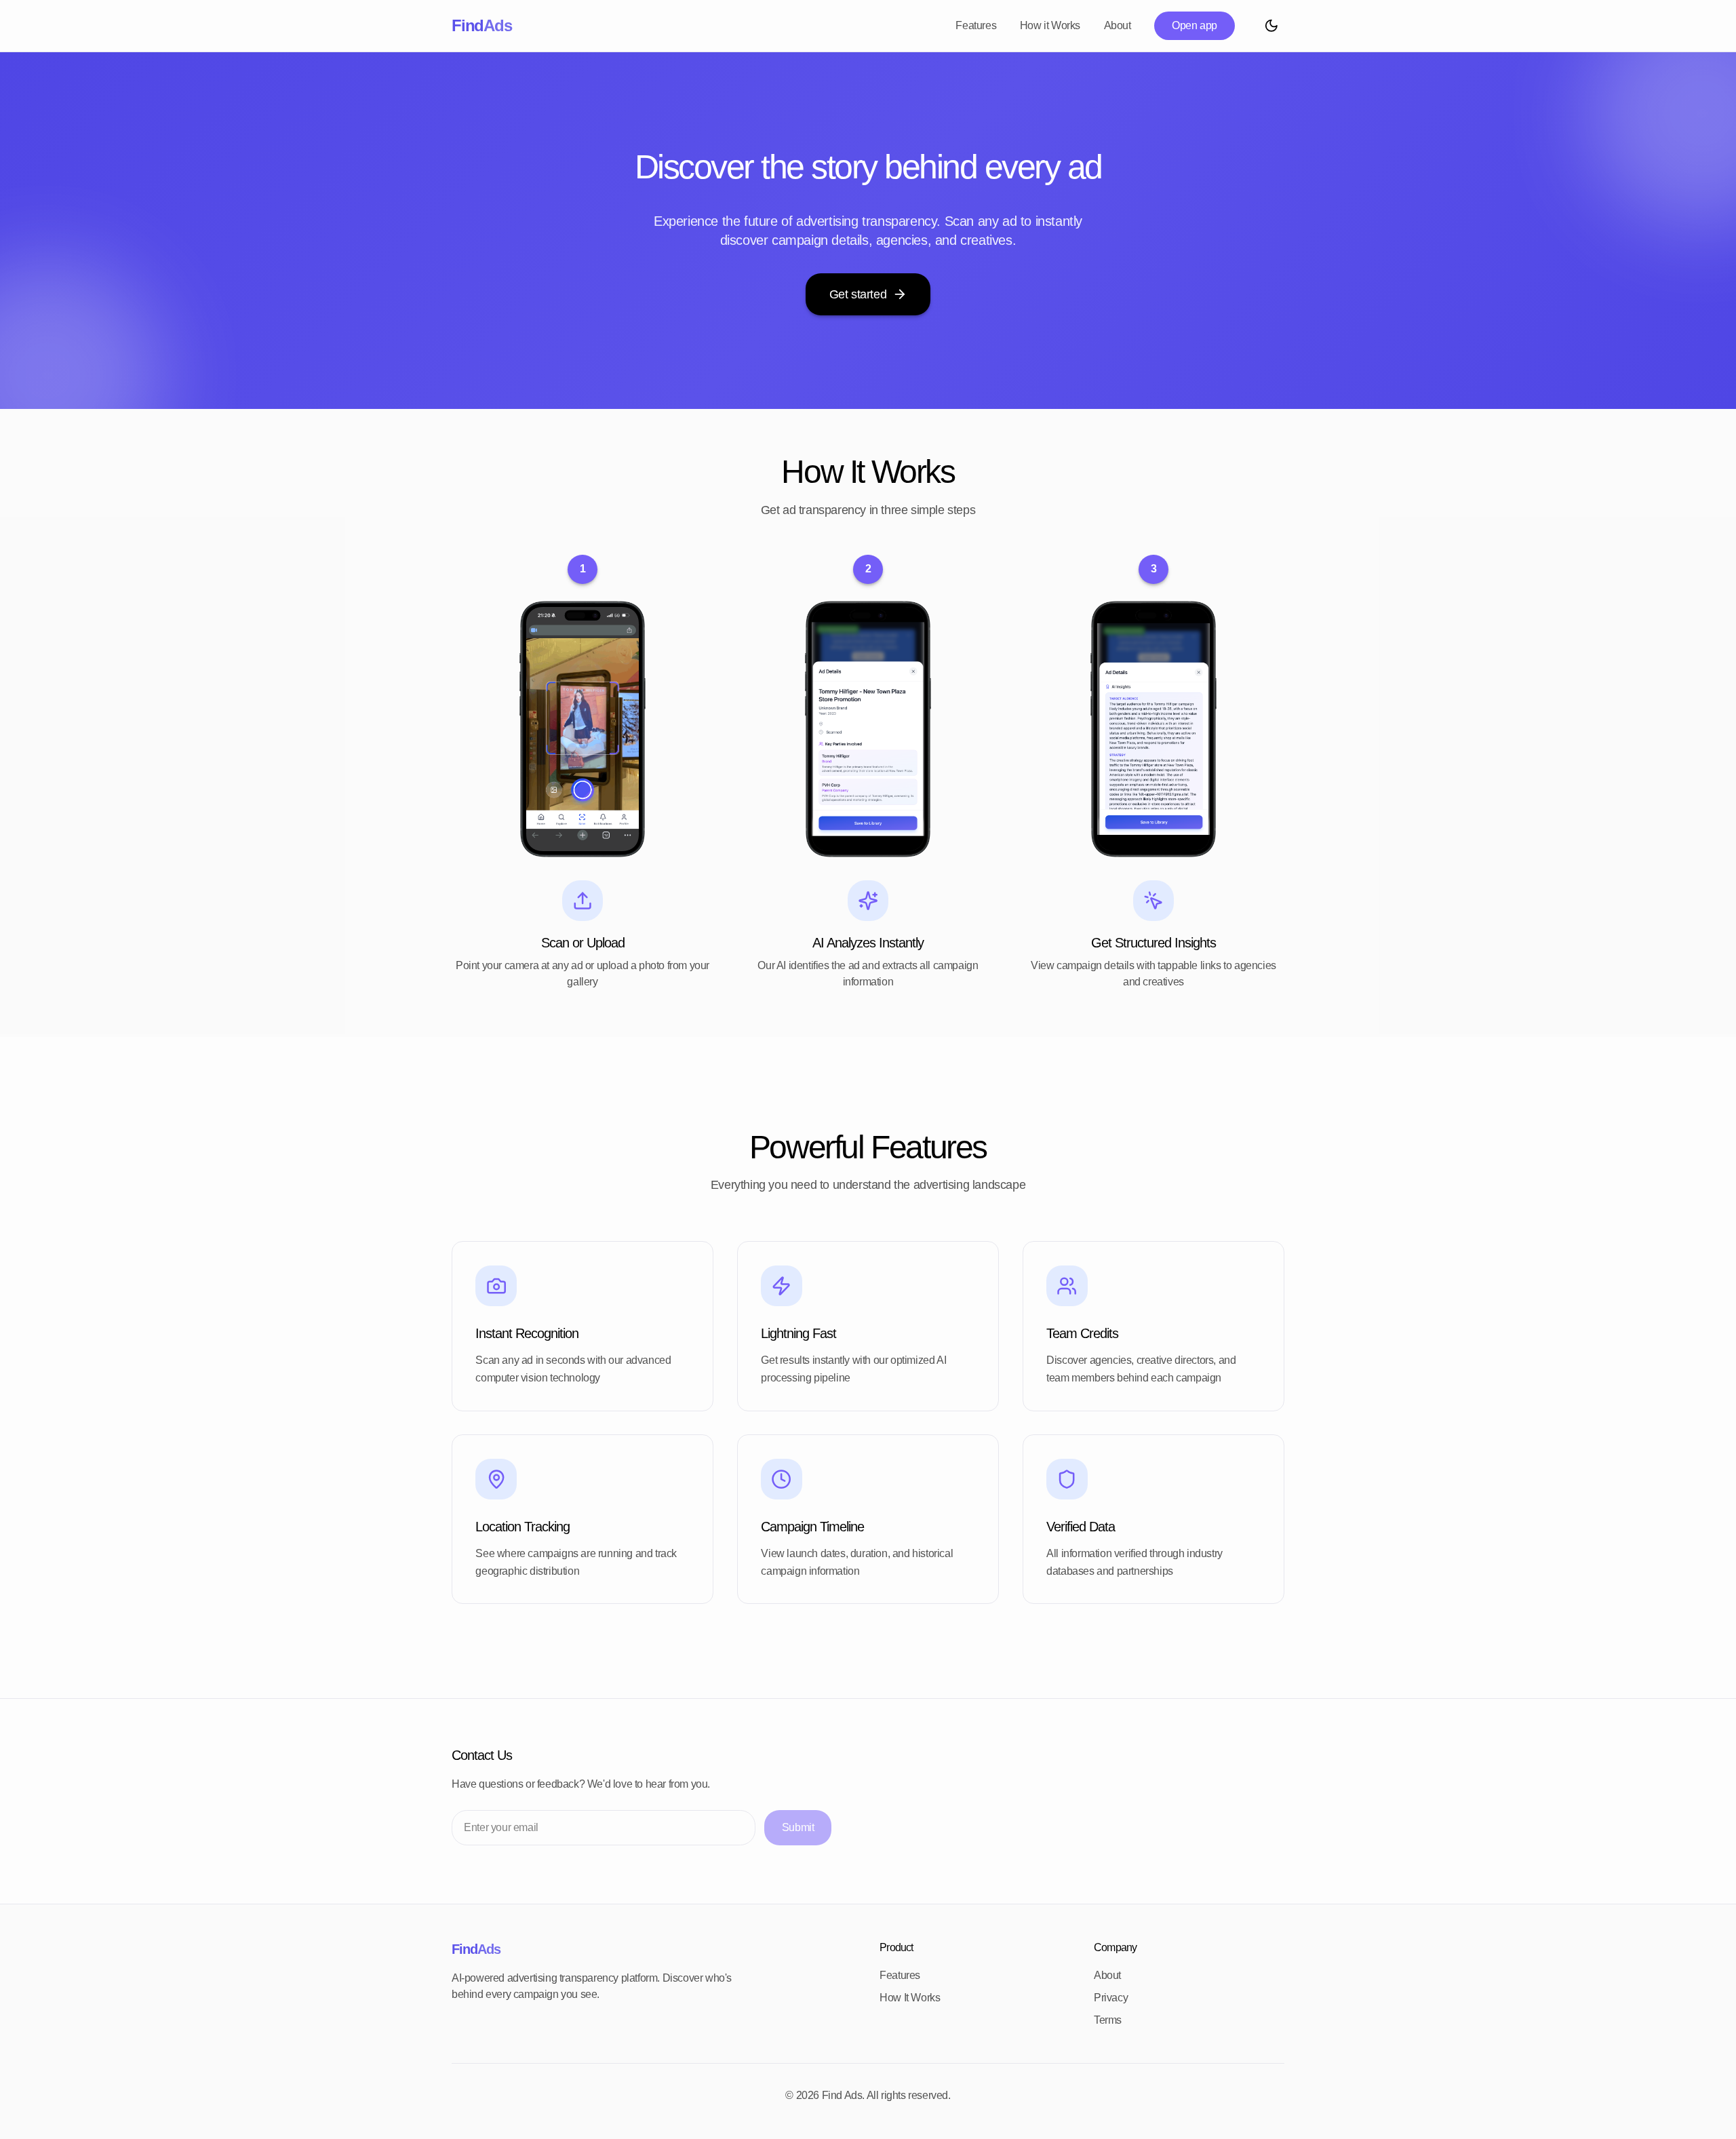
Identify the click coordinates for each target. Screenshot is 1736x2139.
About (1118, 25)
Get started (858, 294)
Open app (1195, 25)
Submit (798, 1827)
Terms (1108, 2020)
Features (976, 25)
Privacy (1111, 1998)
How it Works (1050, 25)
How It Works (910, 1998)
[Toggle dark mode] (1271, 25)
